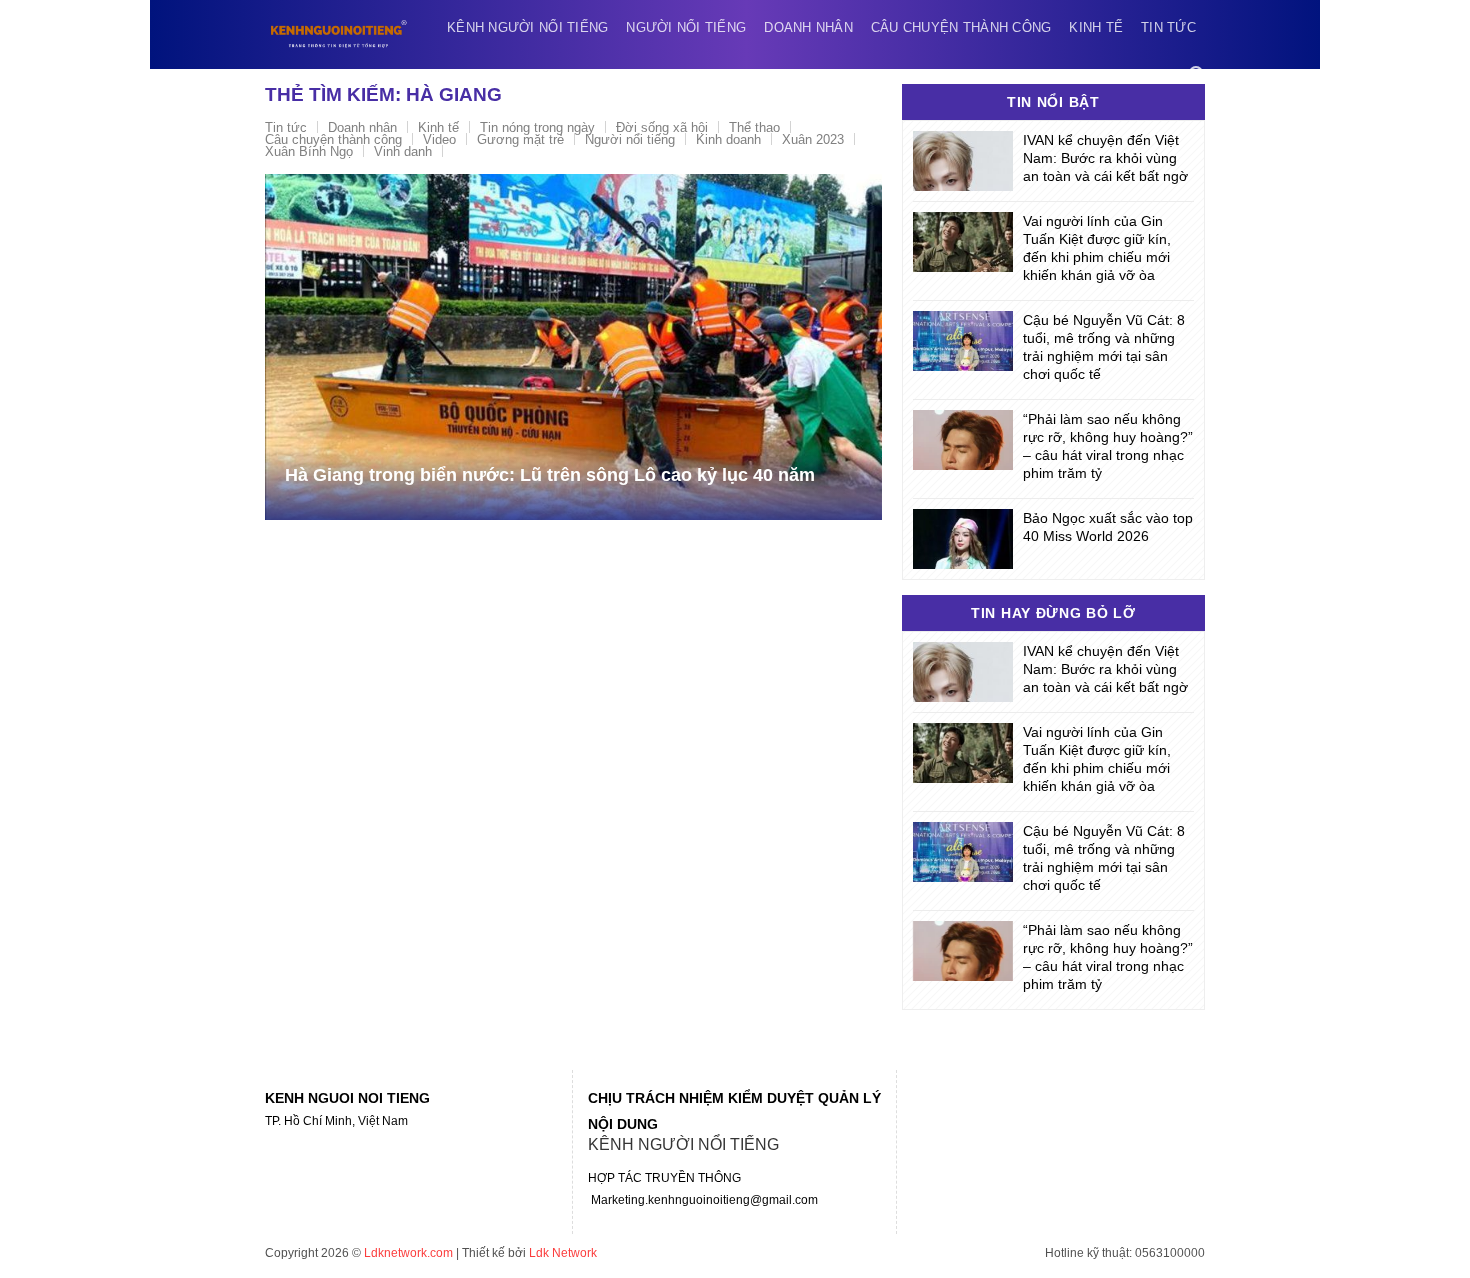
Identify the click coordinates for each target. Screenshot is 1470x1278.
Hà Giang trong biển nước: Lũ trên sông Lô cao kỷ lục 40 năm (550, 475)
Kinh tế (1096, 27)
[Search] (1197, 74)
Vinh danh (403, 151)
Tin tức (1168, 27)
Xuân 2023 (813, 139)
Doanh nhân (808, 27)
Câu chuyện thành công (961, 27)
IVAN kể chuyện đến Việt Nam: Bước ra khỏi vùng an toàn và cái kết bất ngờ (1105, 158)
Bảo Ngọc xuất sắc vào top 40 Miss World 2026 (1108, 527)
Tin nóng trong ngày (537, 127)
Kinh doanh (728, 139)
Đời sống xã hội (662, 127)
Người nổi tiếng (686, 27)
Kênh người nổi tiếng (527, 27)
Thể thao (754, 127)
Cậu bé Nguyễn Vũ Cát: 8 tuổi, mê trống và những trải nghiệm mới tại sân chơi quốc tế (1104, 347)
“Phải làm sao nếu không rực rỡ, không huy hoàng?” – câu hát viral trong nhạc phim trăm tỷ (1108, 446)
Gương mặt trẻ (520, 139)
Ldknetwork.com (408, 1253)
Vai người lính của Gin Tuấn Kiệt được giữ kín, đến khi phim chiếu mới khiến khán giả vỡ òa (1097, 248)
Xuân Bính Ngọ (309, 151)
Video (439, 139)
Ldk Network (563, 1253)
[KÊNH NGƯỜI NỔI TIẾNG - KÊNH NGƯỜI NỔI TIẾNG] (339, 34)
